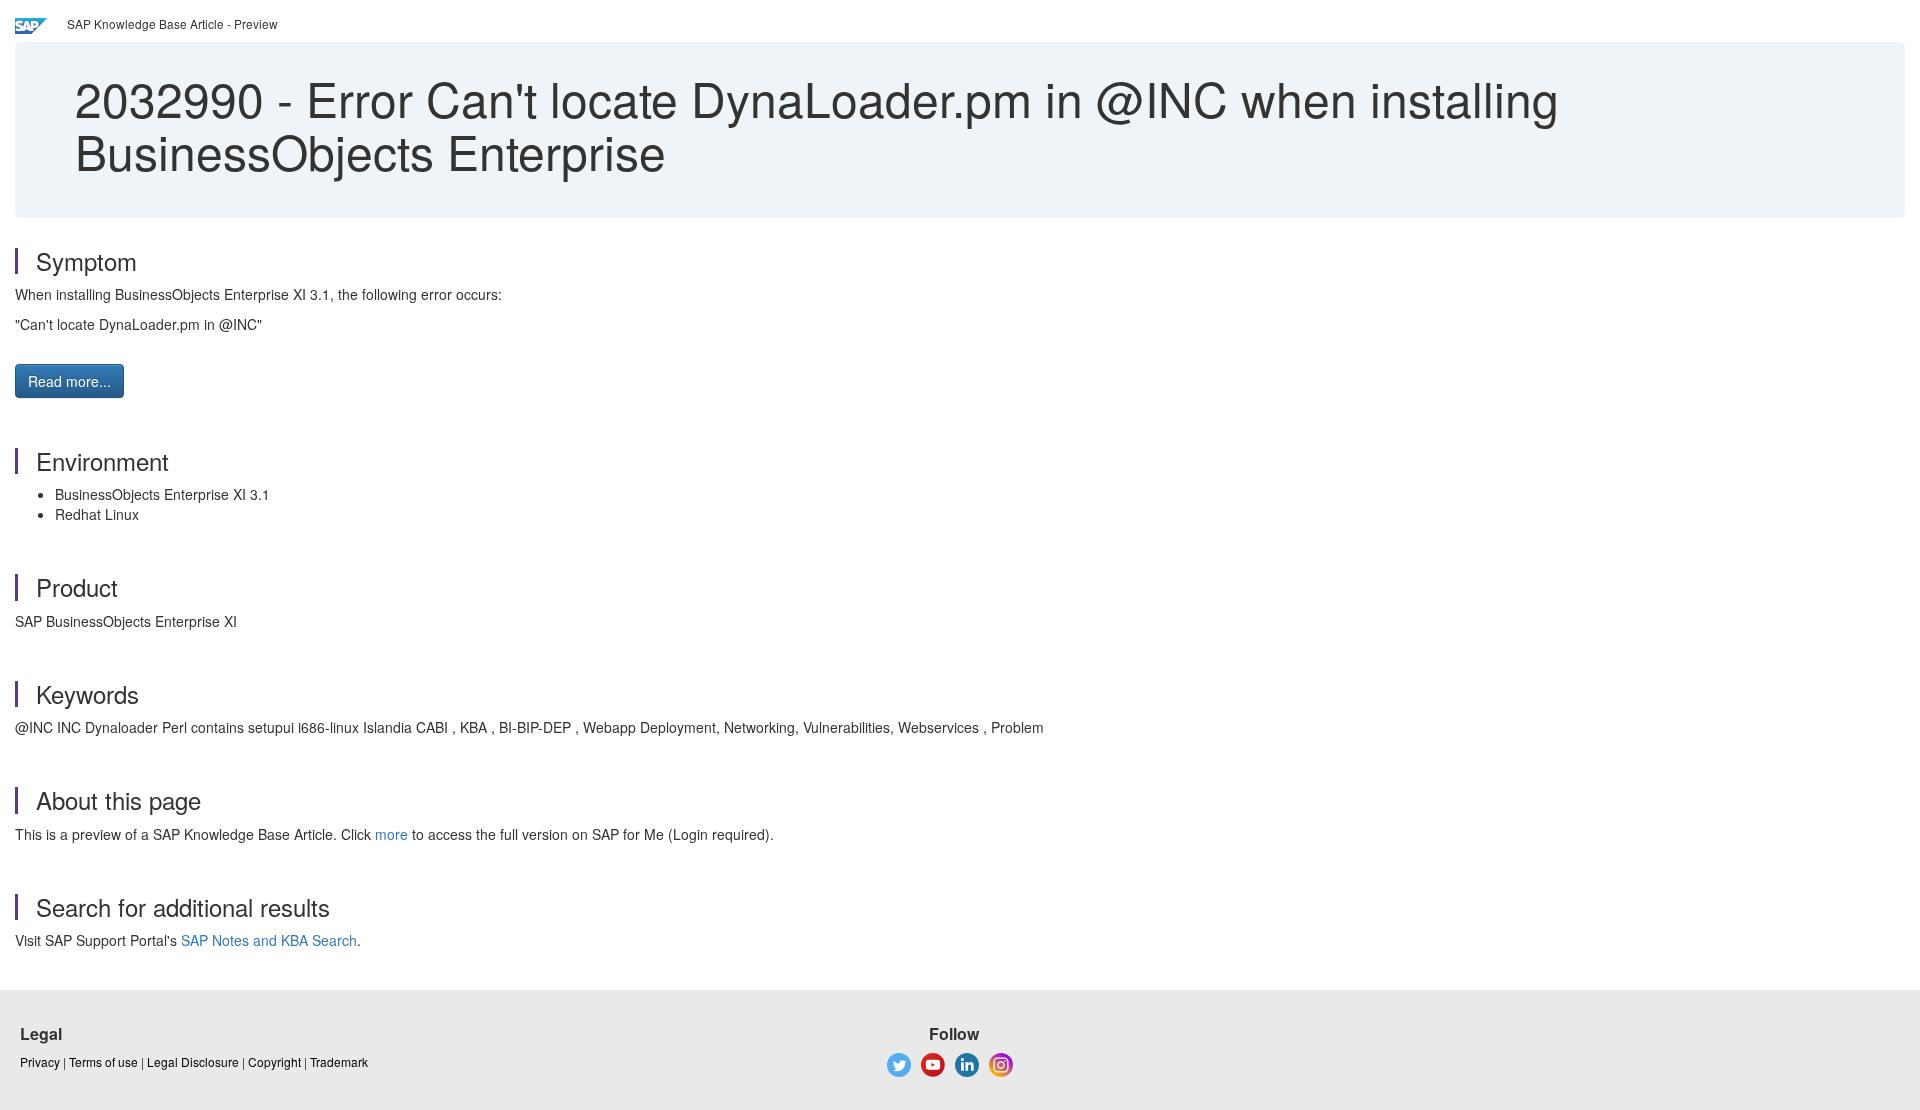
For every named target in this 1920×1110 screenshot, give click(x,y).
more (391, 834)
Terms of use (103, 1061)
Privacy (40, 1061)
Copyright (274, 1061)
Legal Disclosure (193, 1061)
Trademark (339, 1061)
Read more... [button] (69, 381)
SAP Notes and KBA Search (269, 940)
